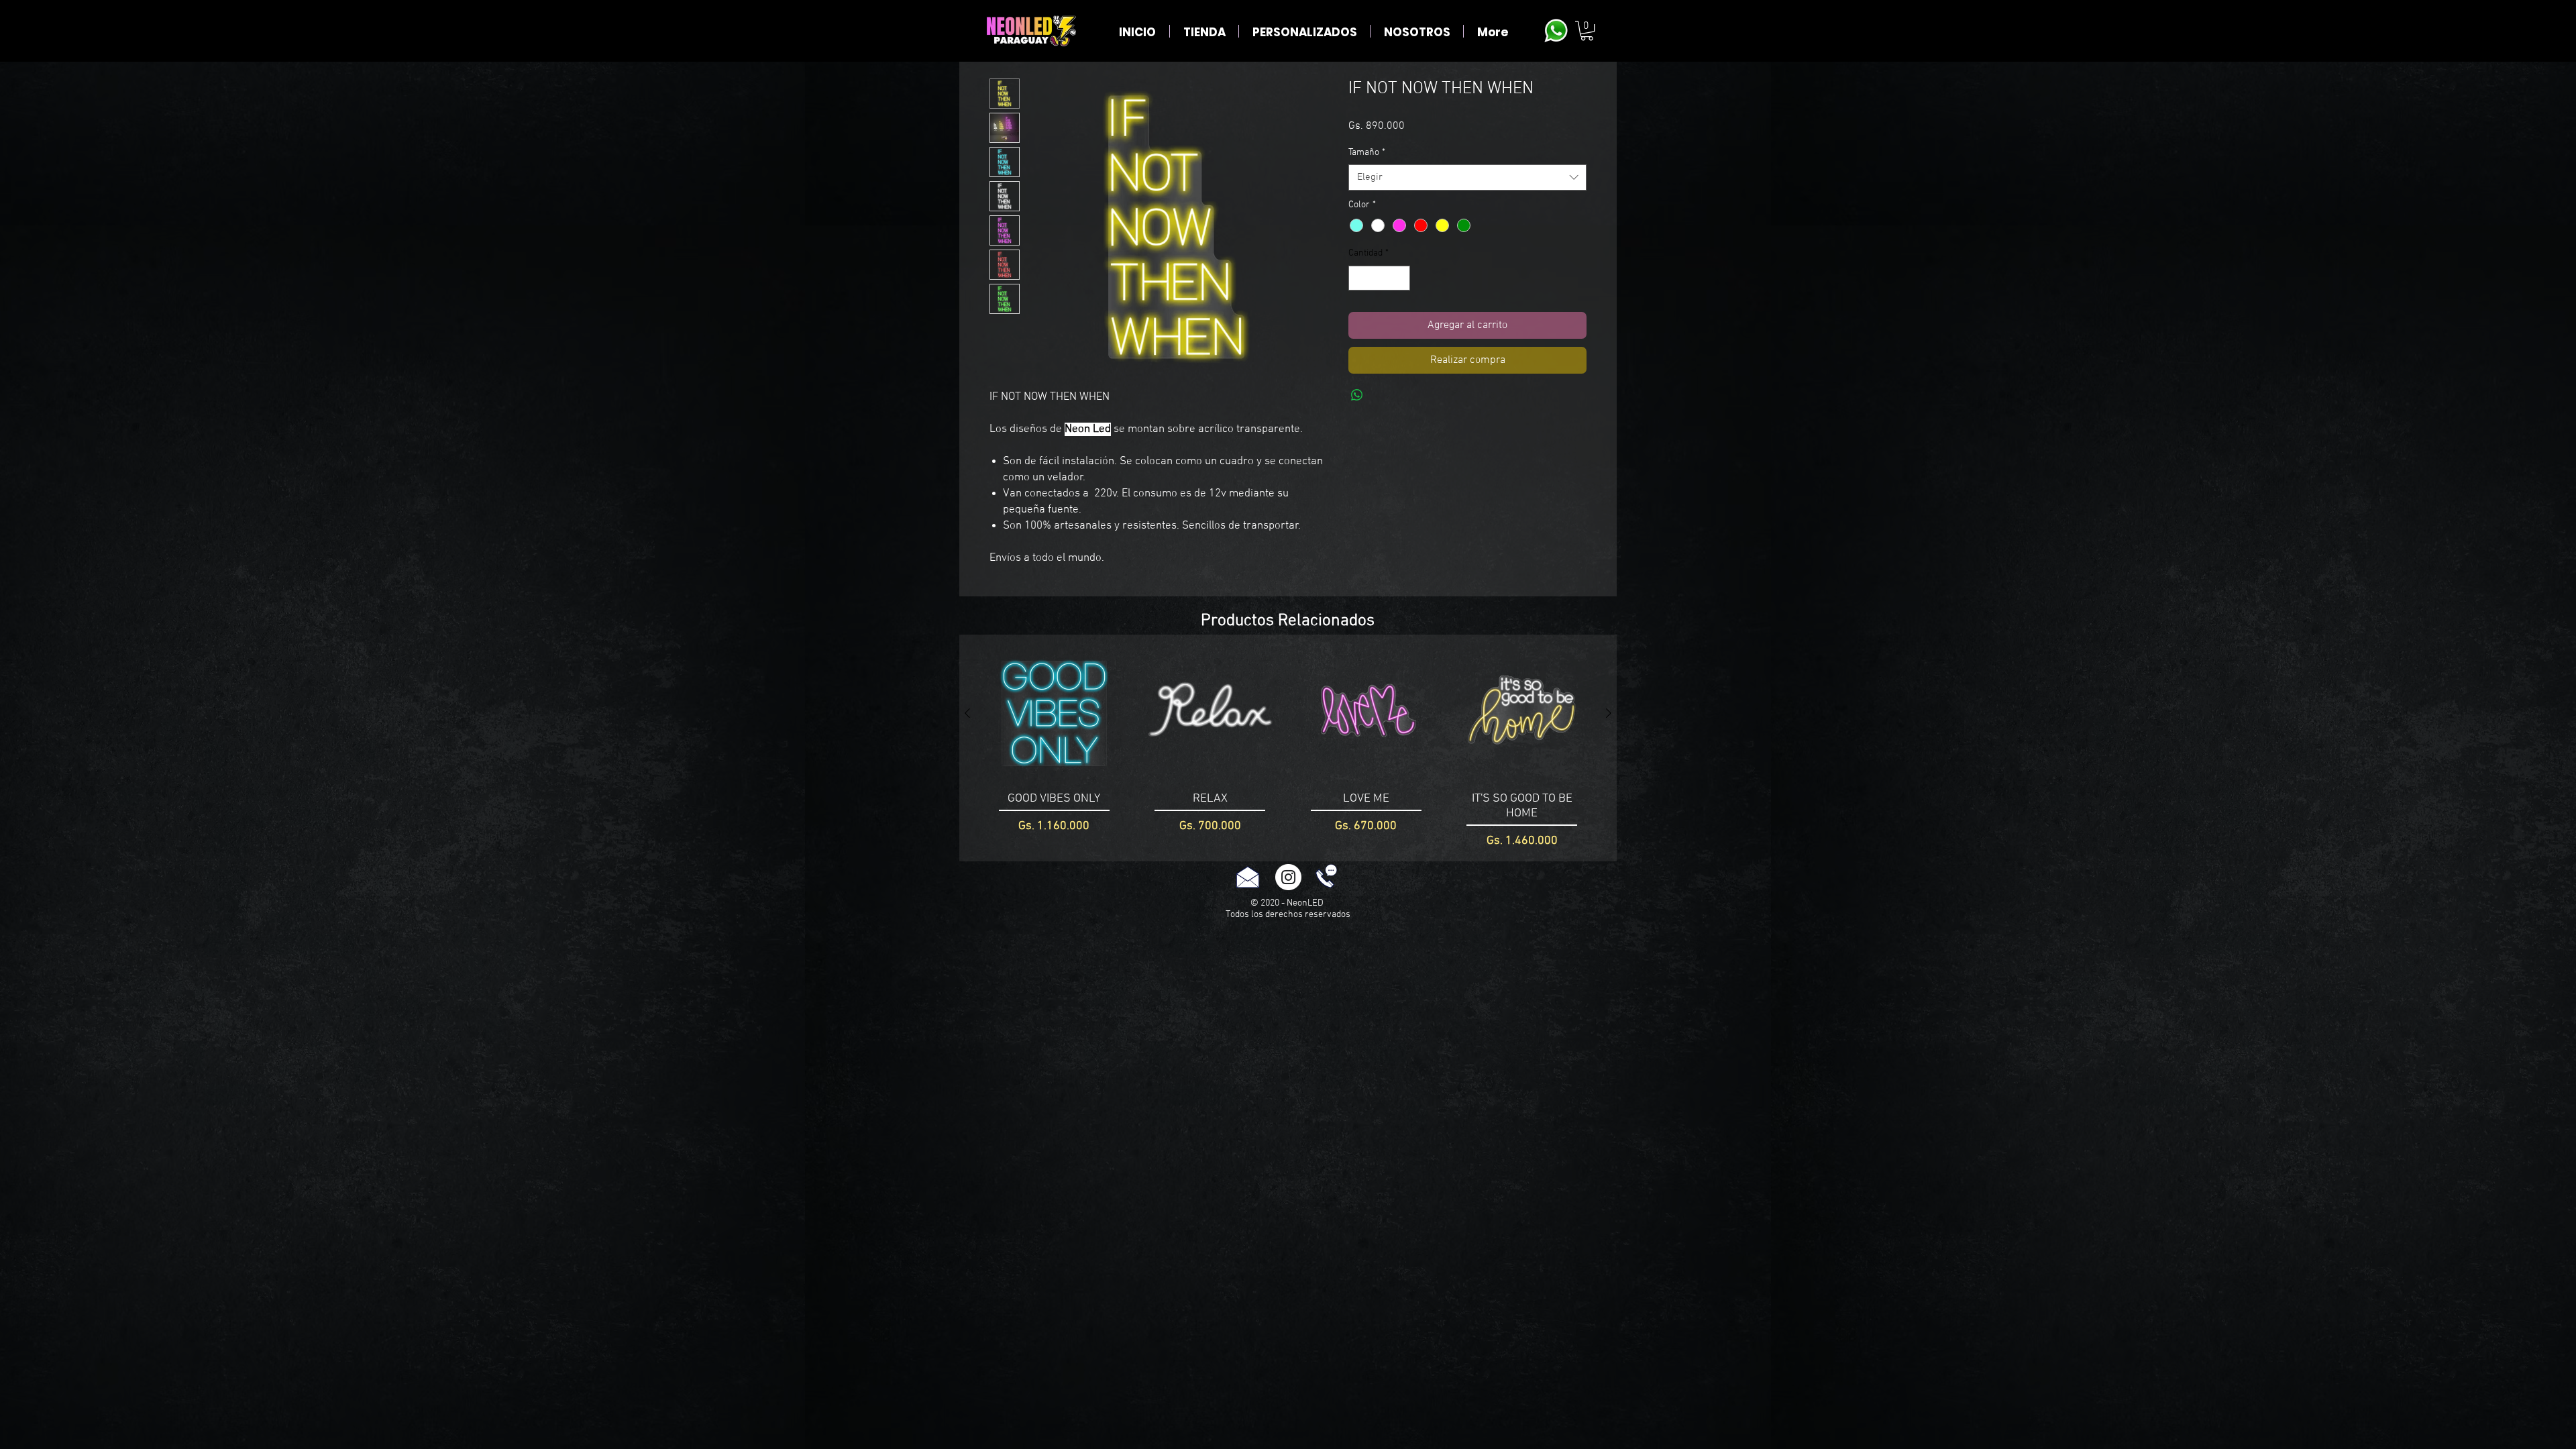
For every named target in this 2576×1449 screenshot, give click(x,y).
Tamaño (1367, 153)
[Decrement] (1359, 278)
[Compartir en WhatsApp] (1357, 395)
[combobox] (1467, 177)
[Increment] (1400, 278)
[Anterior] (967, 713)
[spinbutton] (1379, 278)
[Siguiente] (1609, 713)
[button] (1587, 31)
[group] (1288, 748)
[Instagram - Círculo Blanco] (1288, 877)
